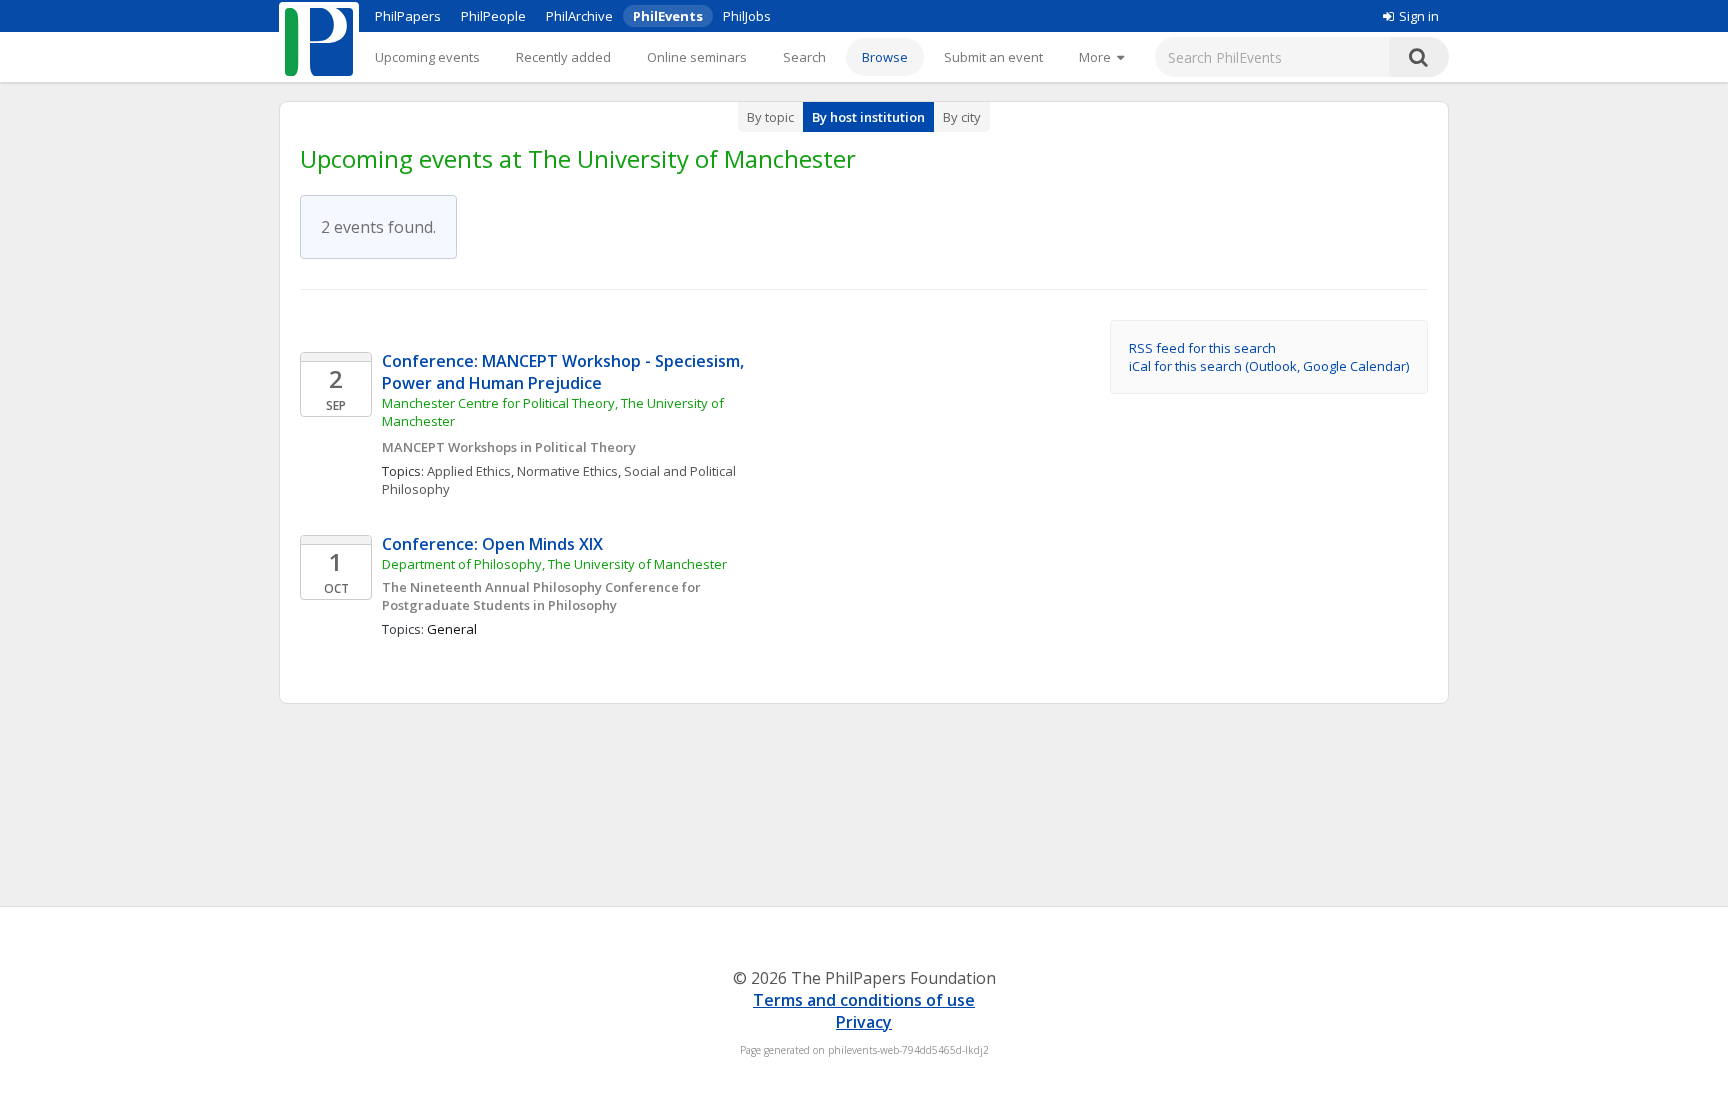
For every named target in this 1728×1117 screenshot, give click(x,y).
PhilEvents (668, 16)
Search (804, 57)
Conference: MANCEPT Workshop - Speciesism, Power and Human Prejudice (565, 372)
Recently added (563, 57)
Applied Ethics (469, 471)
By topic (770, 117)
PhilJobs (747, 16)
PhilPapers (408, 16)
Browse (885, 57)
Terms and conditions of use (864, 1000)
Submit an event (993, 57)
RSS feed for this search (1202, 348)
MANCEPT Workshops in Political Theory (509, 447)
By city (962, 117)
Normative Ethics (567, 471)
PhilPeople (493, 16)
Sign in (1419, 16)
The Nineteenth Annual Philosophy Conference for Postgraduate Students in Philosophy (543, 596)
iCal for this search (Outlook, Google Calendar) (1269, 366)
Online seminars (697, 57)
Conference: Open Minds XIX (494, 544)
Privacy (864, 1022)
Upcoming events (427, 57)
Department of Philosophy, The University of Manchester (554, 564)
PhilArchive (579, 16)
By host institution (868, 117)
